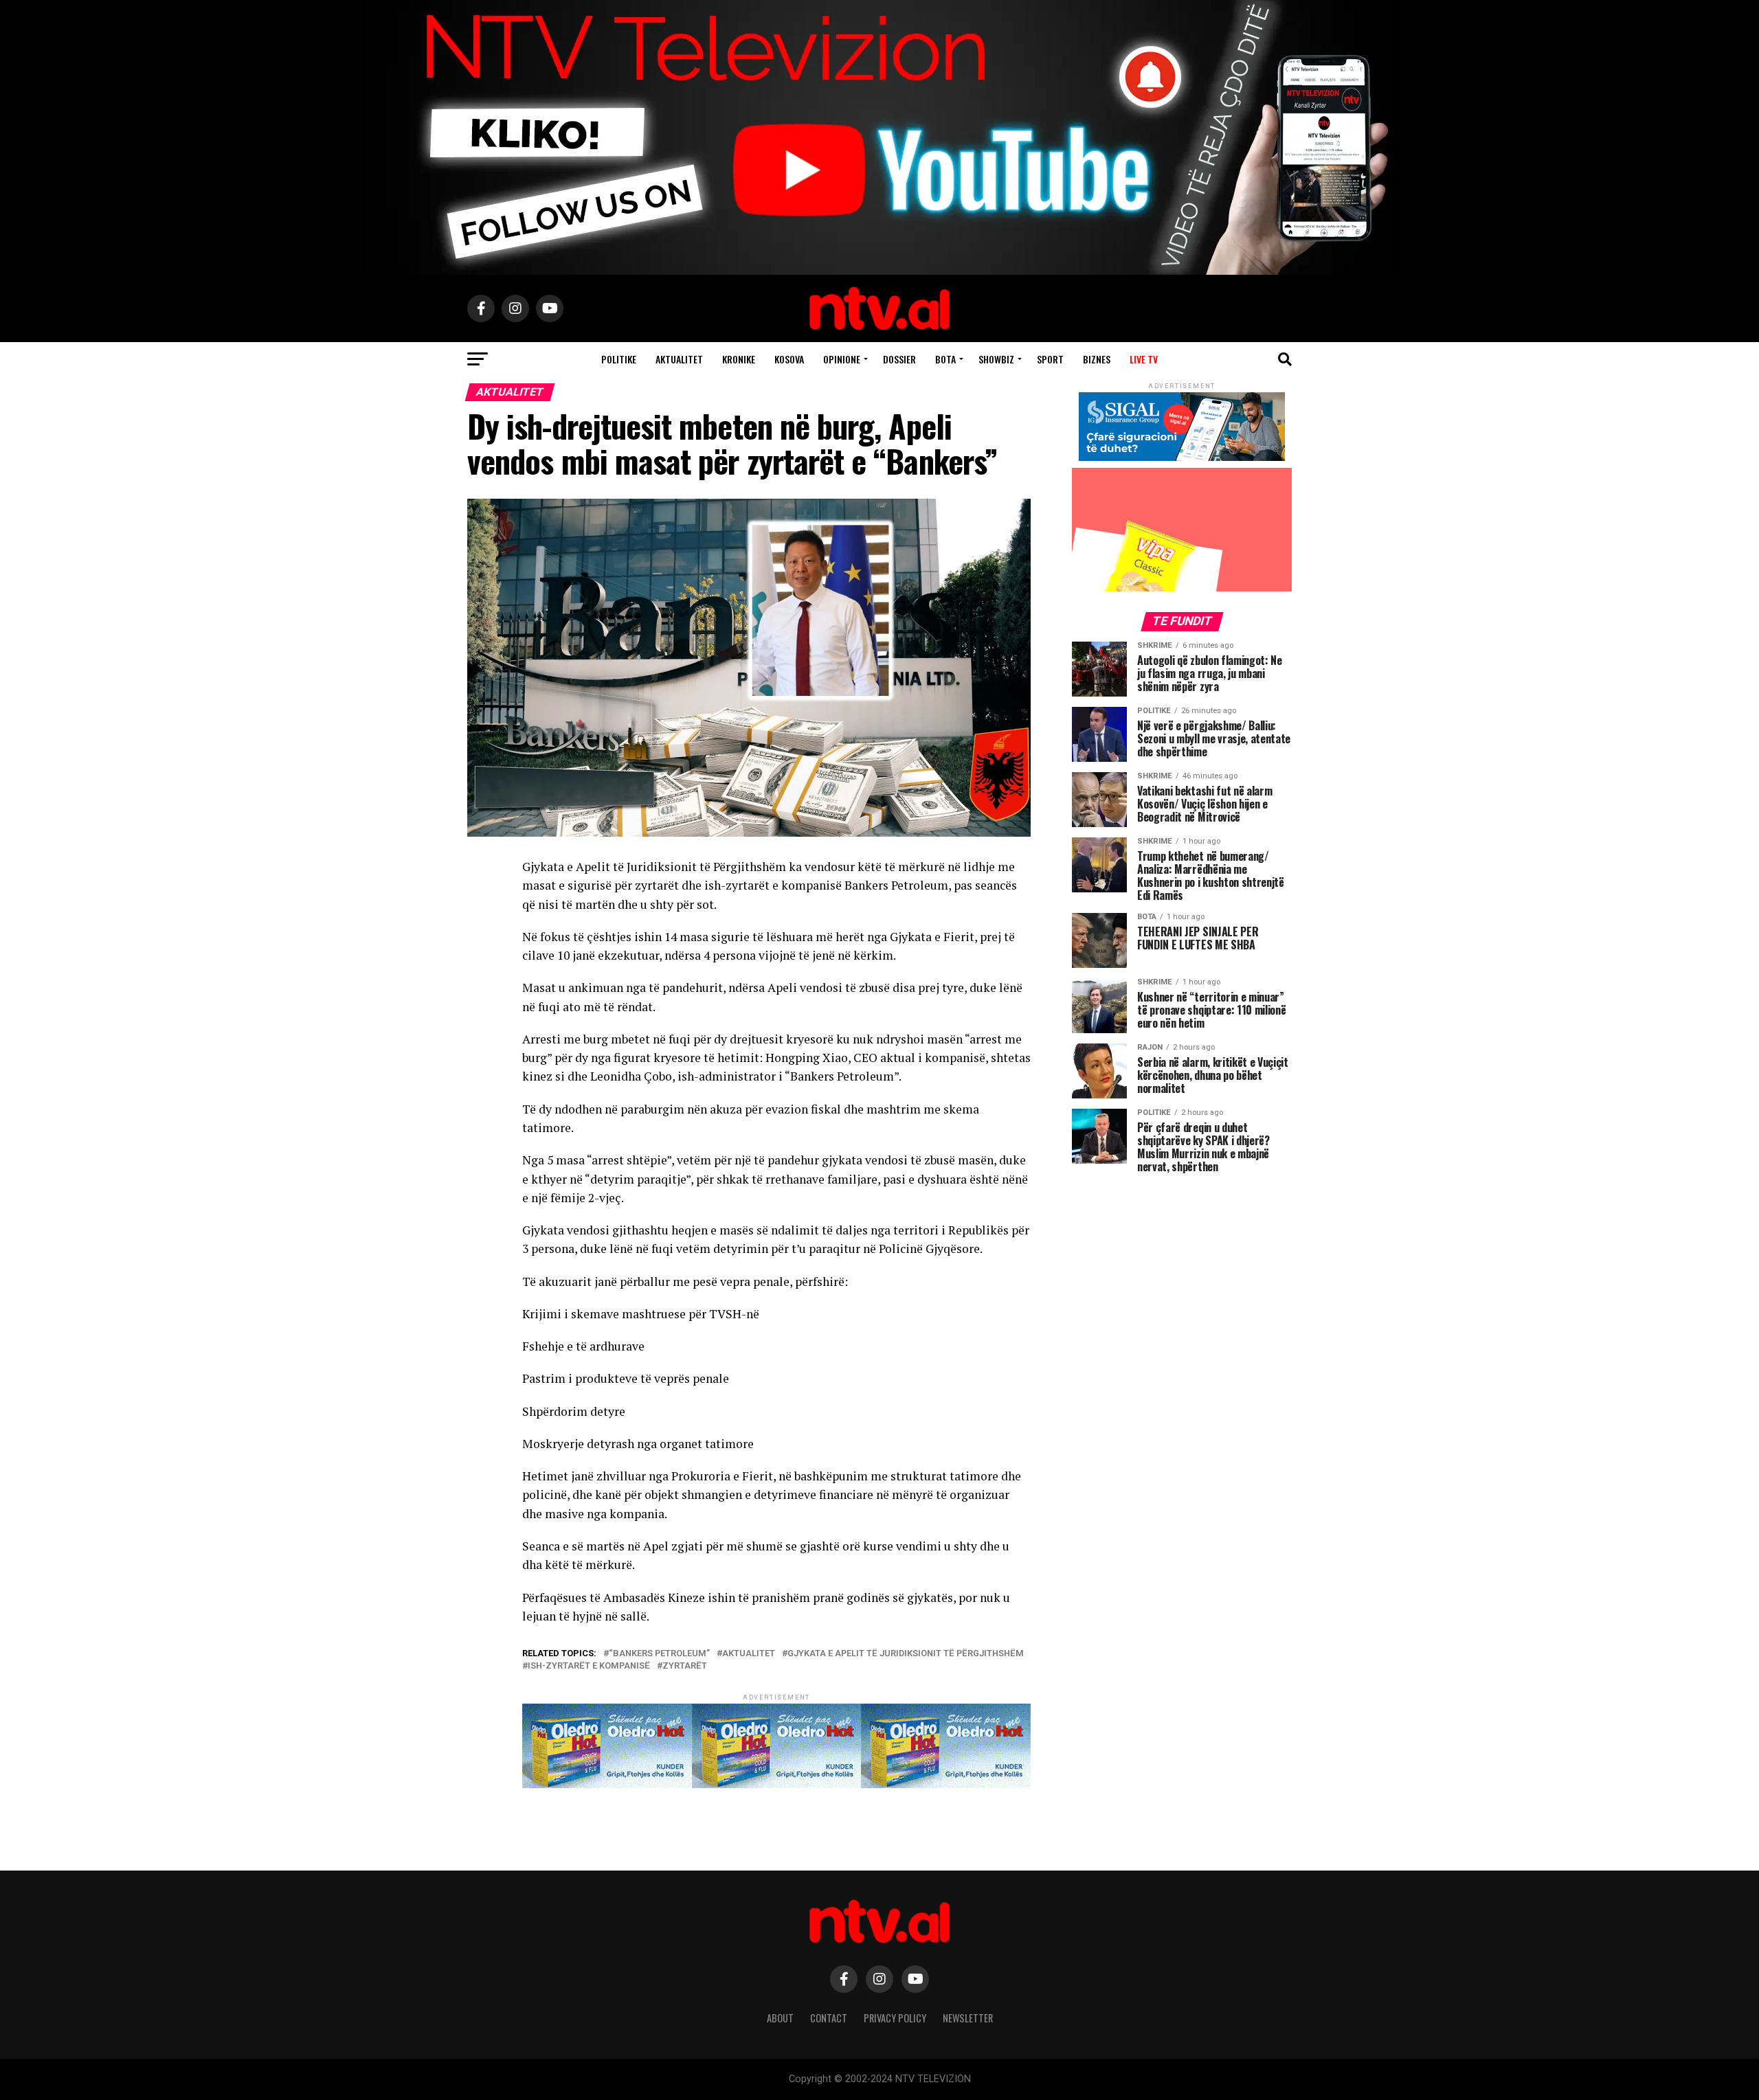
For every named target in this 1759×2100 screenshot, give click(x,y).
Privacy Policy (895, 2018)
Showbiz (996, 359)
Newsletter (968, 2018)
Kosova (789, 359)
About (780, 2018)
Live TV (1144, 359)
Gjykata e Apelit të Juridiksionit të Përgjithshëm (906, 1654)
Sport (1050, 359)
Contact (829, 2018)
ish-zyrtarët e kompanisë (589, 1666)
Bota (945, 359)
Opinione (842, 359)
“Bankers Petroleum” (659, 1654)
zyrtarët (685, 1666)
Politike (619, 359)
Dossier (899, 359)
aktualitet (749, 1654)
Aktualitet (679, 359)
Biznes (1097, 359)
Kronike (739, 359)
